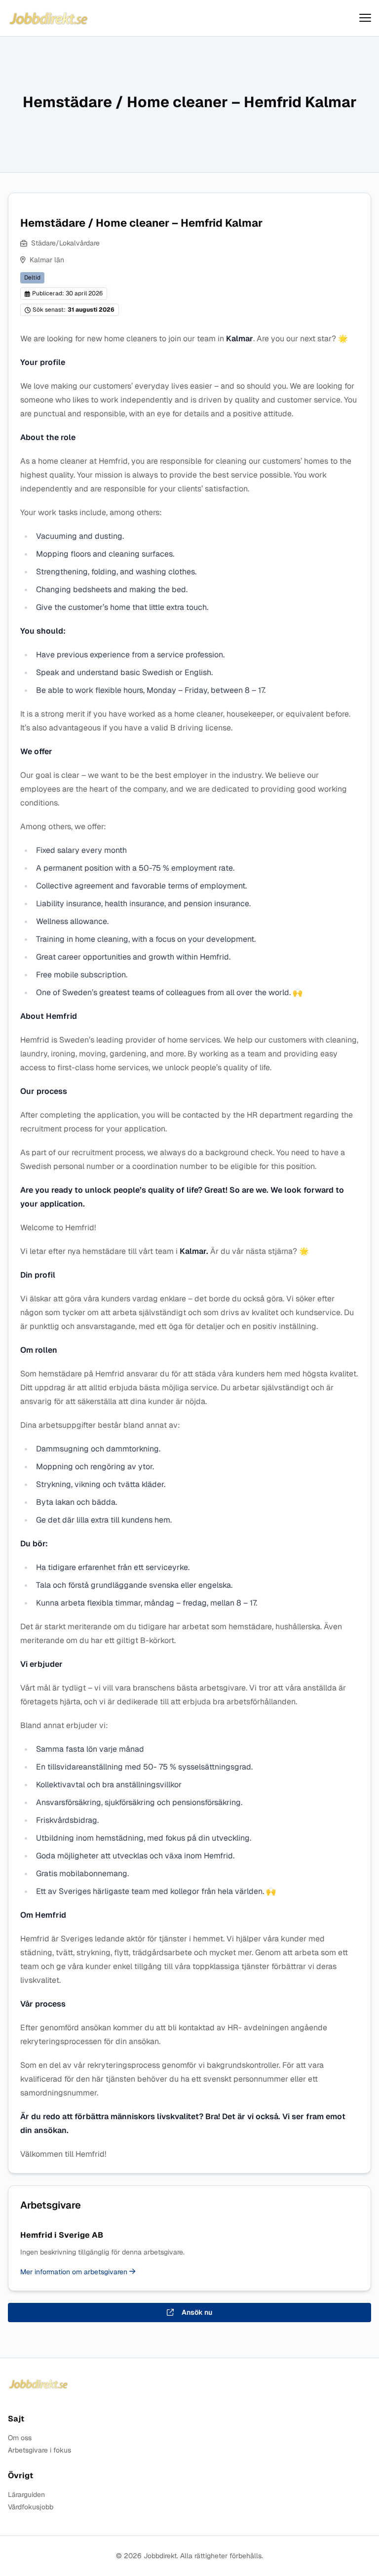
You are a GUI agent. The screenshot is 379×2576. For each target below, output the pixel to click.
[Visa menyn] (365, 18)
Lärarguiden (26, 2495)
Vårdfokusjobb (31, 2507)
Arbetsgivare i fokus (39, 2450)
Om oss (20, 2438)
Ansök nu (197, 2312)
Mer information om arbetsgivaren (75, 2272)
